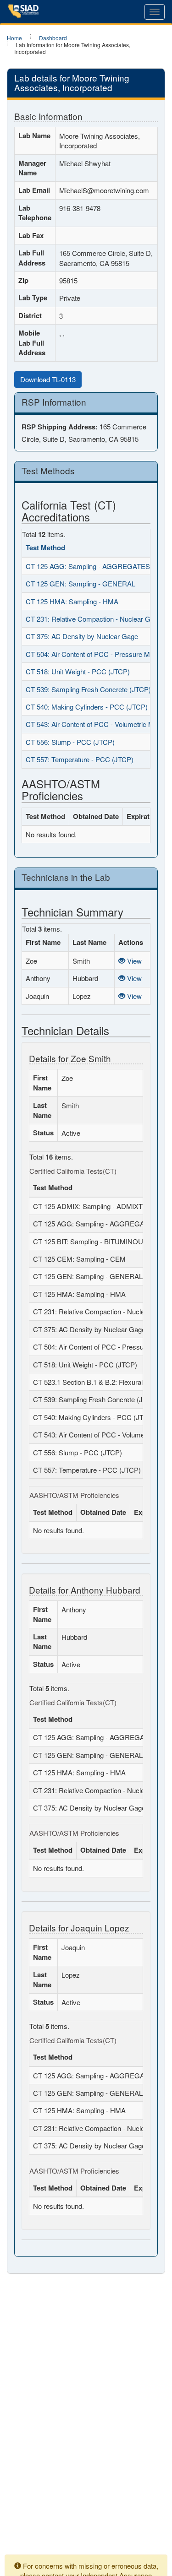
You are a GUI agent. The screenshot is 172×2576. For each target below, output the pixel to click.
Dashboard (53, 38)
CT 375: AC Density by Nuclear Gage (82, 636)
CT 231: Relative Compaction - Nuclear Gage (94, 619)
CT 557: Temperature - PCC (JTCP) (80, 759)
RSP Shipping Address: (60, 427)
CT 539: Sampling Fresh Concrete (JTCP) (88, 689)
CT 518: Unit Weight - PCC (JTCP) (78, 671)
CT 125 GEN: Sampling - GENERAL (80, 583)
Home (14, 38)
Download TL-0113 (48, 379)
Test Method (45, 548)
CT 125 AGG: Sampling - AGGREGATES (88, 566)
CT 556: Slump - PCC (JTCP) (70, 742)
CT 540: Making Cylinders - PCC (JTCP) (87, 707)
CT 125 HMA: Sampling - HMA (72, 601)
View (133, 961)
